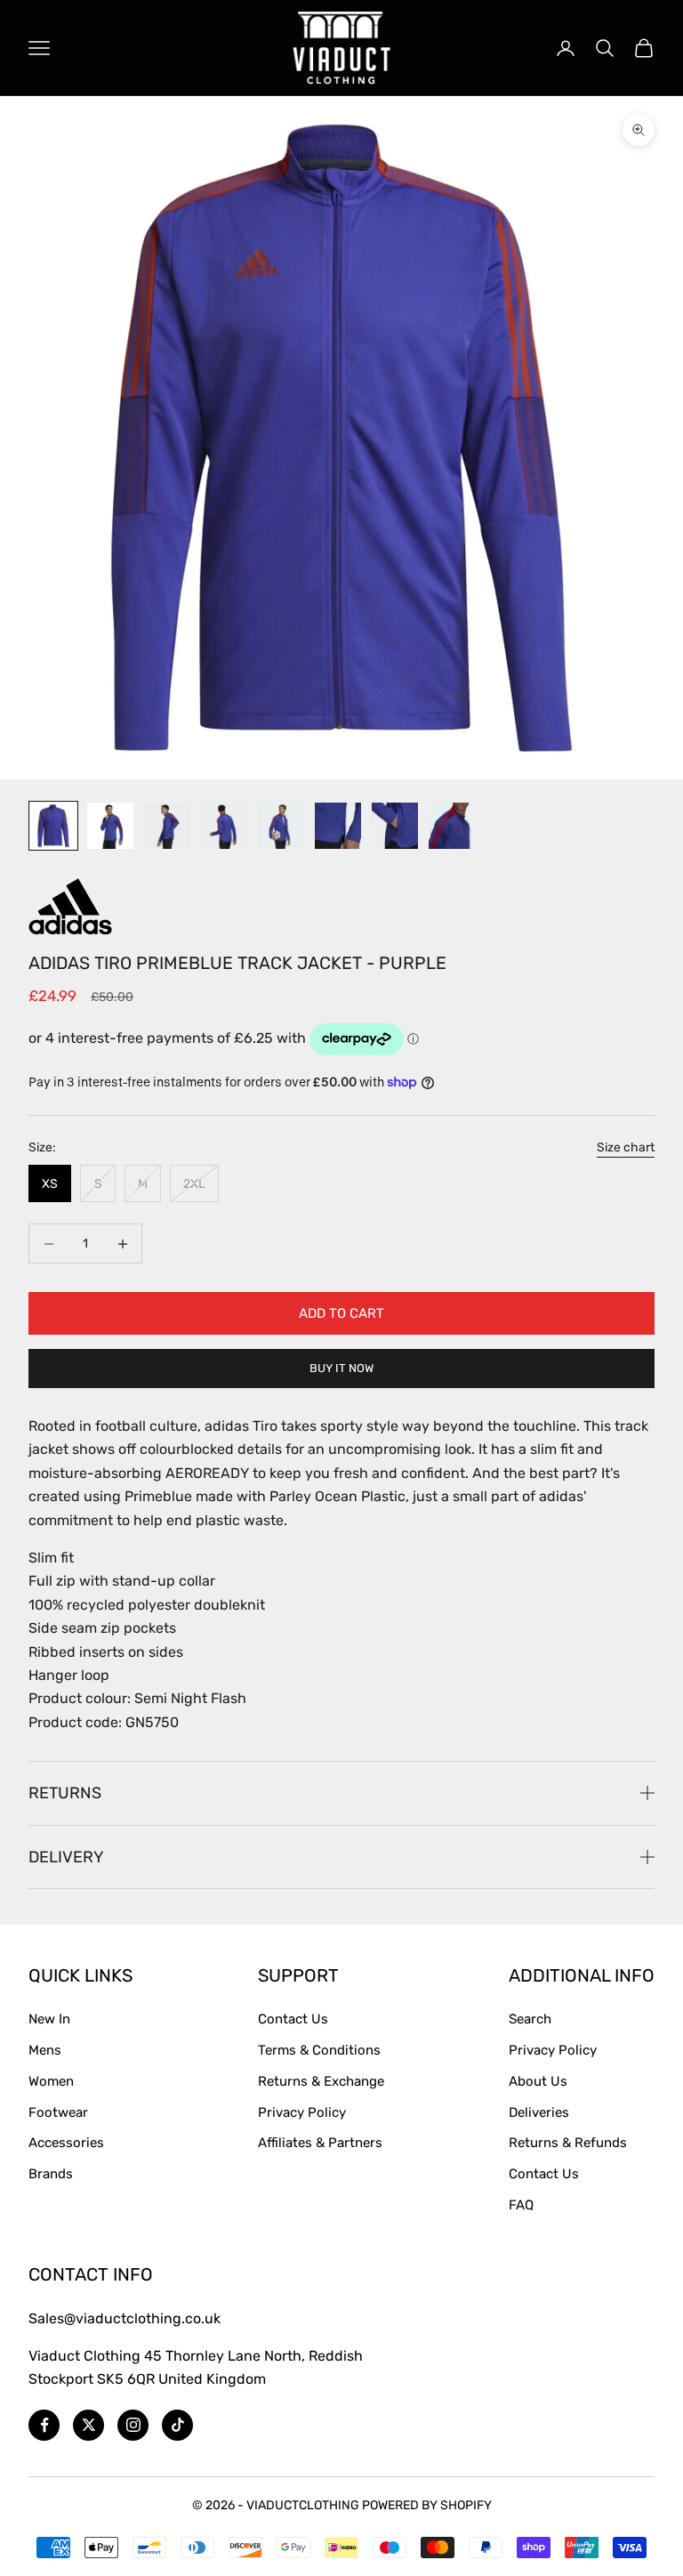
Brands (51, 2174)
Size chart (626, 1147)
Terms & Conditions (319, 2050)
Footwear (58, 2112)
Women (51, 2081)
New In (49, 2019)
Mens (45, 2050)
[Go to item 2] (110, 826)
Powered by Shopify (427, 2505)
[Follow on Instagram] (133, 2425)
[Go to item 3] (167, 826)
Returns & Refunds (568, 2143)
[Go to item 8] (452, 826)
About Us (538, 2081)
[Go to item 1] (53, 826)
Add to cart (341, 1313)
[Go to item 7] (395, 826)
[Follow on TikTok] (177, 2425)
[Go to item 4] (224, 826)
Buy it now (341, 1368)
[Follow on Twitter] (88, 2425)
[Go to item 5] (281, 826)
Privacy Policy (302, 2112)
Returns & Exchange (321, 2081)
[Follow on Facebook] (44, 2425)
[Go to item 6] (338, 826)
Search (530, 2019)
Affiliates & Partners (320, 2143)
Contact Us (293, 2019)
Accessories (66, 2143)
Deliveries (539, 2112)
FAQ (521, 2205)
